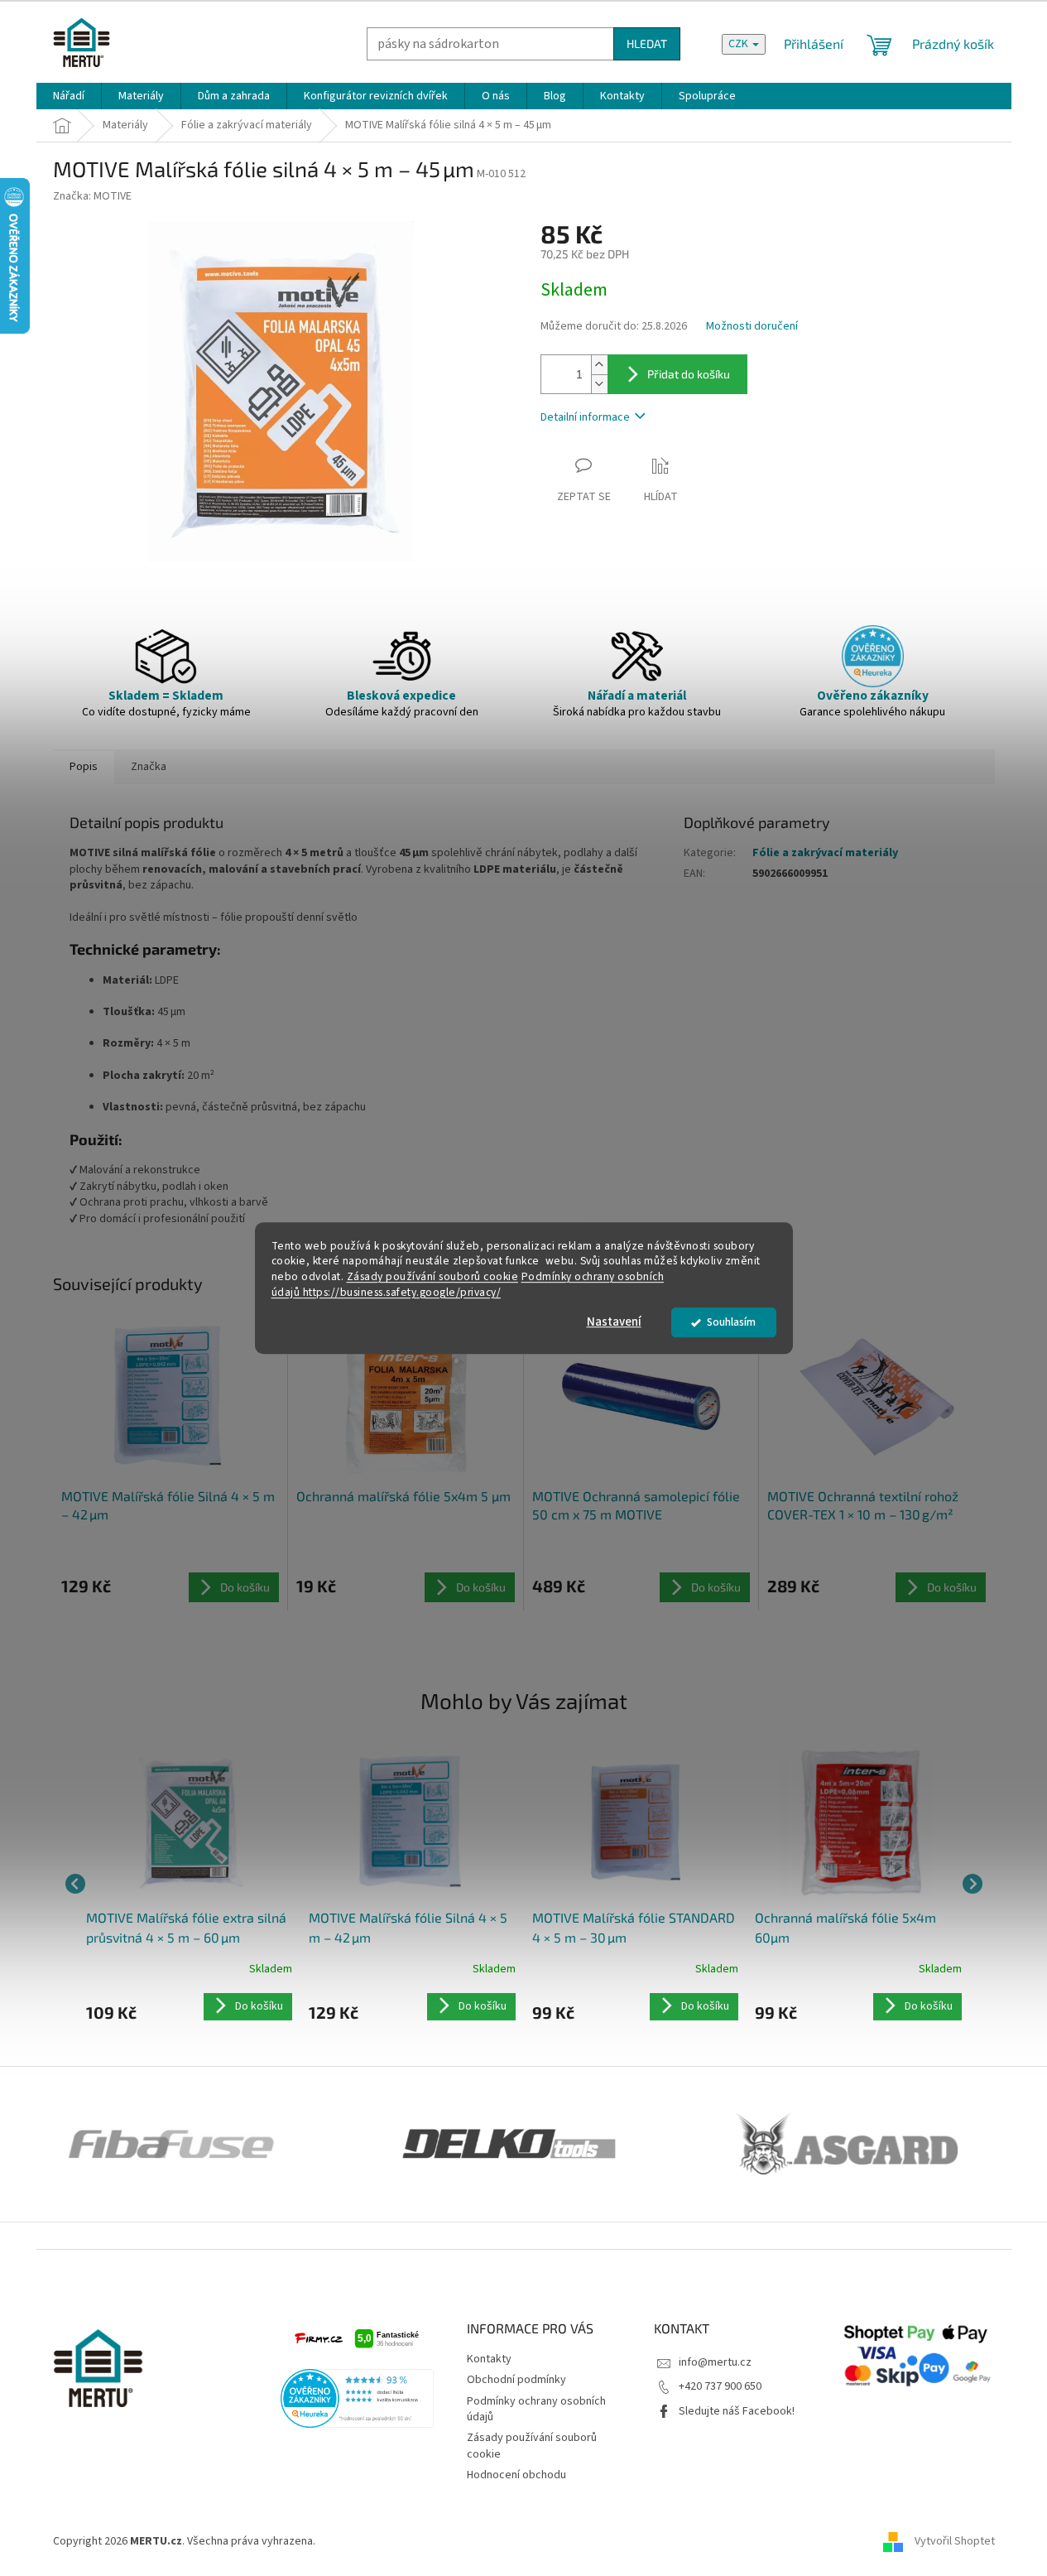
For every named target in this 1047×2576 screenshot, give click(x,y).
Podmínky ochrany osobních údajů (536, 2409)
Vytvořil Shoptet (955, 2541)
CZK (740, 44)
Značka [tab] (149, 767)
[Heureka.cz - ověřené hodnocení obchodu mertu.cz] (358, 2398)
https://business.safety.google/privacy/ (402, 1292)
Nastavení (614, 1322)
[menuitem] (69, 96)
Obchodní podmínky (516, 2380)
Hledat (647, 43)
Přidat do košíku (689, 374)
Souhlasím (731, 1322)
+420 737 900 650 (720, 2386)
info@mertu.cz (715, 2362)
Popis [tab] (84, 767)
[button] (190, 2007)
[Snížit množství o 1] (599, 384)
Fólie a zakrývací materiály (825, 853)
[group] (190, 1884)
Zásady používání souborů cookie (433, 1277)
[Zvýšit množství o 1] (599, 365)
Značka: (92, 196)
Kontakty (489, 2359)
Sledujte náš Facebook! (737, 2411)
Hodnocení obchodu (516, 2475)
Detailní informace (585, 417)
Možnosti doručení (752, 327)
